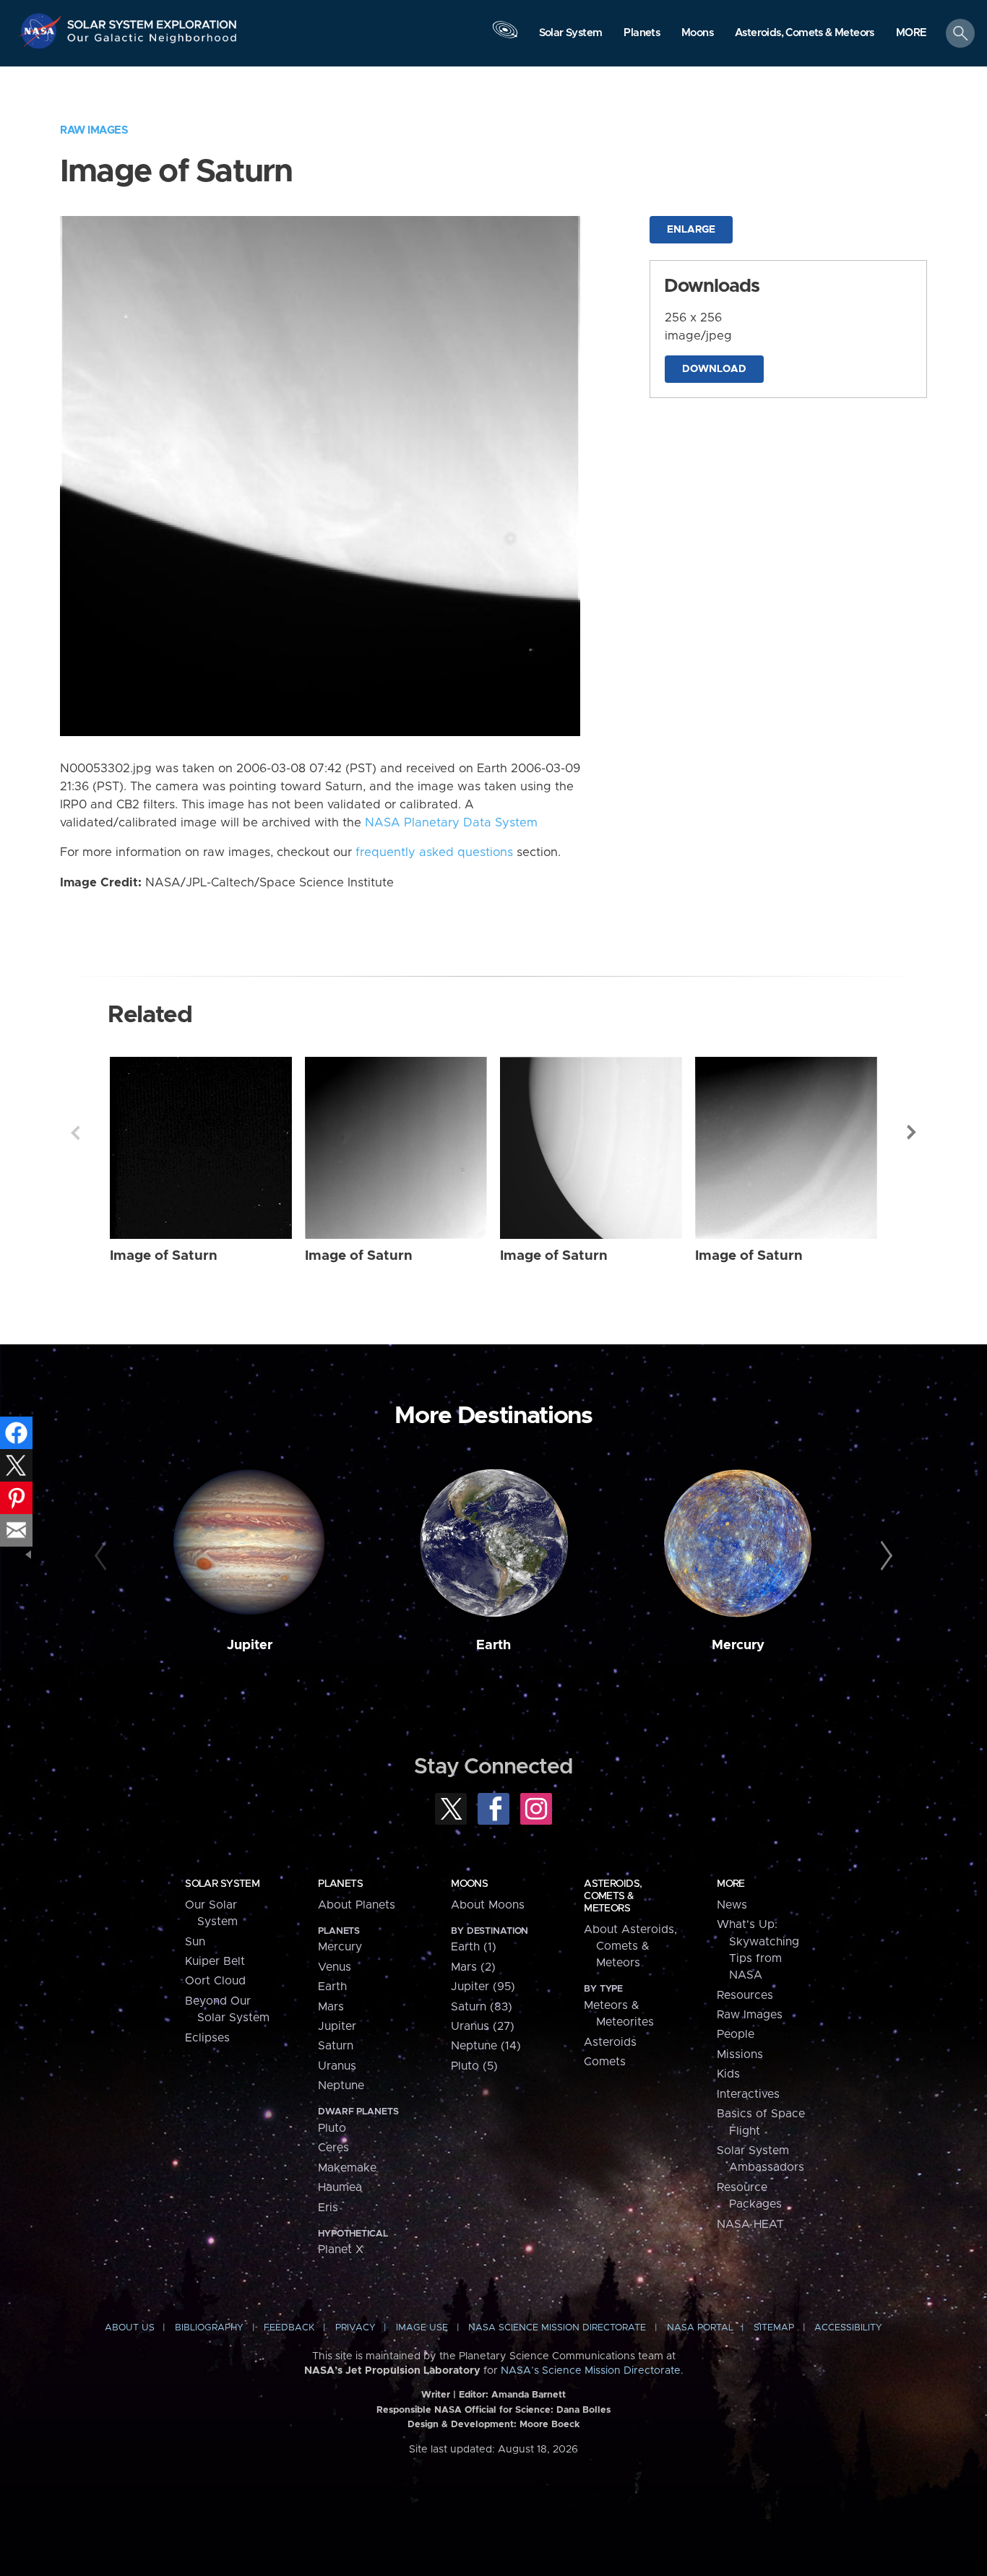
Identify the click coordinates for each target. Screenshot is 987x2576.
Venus (335, 1967)
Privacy (355, 2328)
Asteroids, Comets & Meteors (613, 1896)
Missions (740, 2054)
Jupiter (250, 1645)
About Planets (357, 1905)
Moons (469, 1884)
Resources (745, 1995)
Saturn (336, 2046)
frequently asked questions (434, 852)
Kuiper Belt (215, 1961)
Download (714, 369)
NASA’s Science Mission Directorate (591, 2371)
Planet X (341, 2249)
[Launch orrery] (505, 37)
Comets (605, 2062)
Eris (328, 2208)
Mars (331, 2007)
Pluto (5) (474, 2066)
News (732, 1905)
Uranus (337, 2066)
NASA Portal (700, 2328)
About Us (130, 2328)
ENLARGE (691, 230)
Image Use (422, 2328)
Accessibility (848, 2328)
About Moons (488, 1905)
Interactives (748, 2094)
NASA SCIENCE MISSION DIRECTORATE (557, 2328)
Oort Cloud (215, 1981)
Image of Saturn (164, 1256)
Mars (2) (473, 1967)
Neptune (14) (486, 2046)
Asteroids (610, 2042)
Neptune (341, 2086)
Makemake (347, 2168)
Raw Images (94, 130)
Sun (195, 1942)
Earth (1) (474, 1947)
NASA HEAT (750, 2224)
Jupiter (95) (483, 1987)
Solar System (222, 1884)
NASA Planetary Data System (451, 823)
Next (912, 1133)
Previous (75, 1133)
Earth (493, 1645)
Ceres (333, 2148)
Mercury (738, 1645)
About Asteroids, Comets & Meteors (630, 1946)
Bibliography (209, 2328)
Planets (340, 1884)
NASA (42, 31)
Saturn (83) (482, 2007)
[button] (911, 34)
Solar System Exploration (152, 21)
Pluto (332, 2128)
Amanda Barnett (529, 2395)
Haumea (340, 2187)
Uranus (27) (483, 2026)
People (736, 2034)
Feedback (289, 2328)
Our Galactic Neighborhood (152, 42)
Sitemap (774, 2328)
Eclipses (207, 2038)
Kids (728, 2074)
